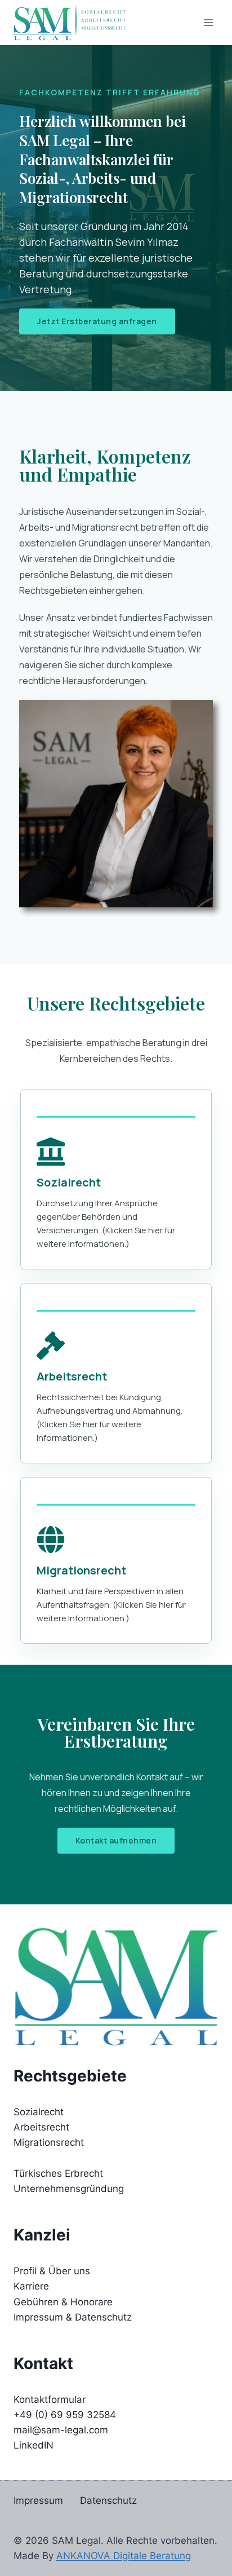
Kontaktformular (50, 2399)
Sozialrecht (69, 1182)
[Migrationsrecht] (51, 1540)
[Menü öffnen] (208, 22)
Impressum (38, 2500)
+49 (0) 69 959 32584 (65, 2415)
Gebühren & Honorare (63, 2302)
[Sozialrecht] (51, 1152)
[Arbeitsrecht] (51, 1346)
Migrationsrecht (81, 1570)
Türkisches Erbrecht (58, 2173)
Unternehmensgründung (69, 2189)
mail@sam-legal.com (61, 2430)
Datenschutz (108, 2500)
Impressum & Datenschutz (73, 2317)
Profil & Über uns (52, 2271)
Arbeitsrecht (72, 1376)
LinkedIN (34, 2445)
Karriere (31, 2286)
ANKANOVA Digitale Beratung (124, 2556)
